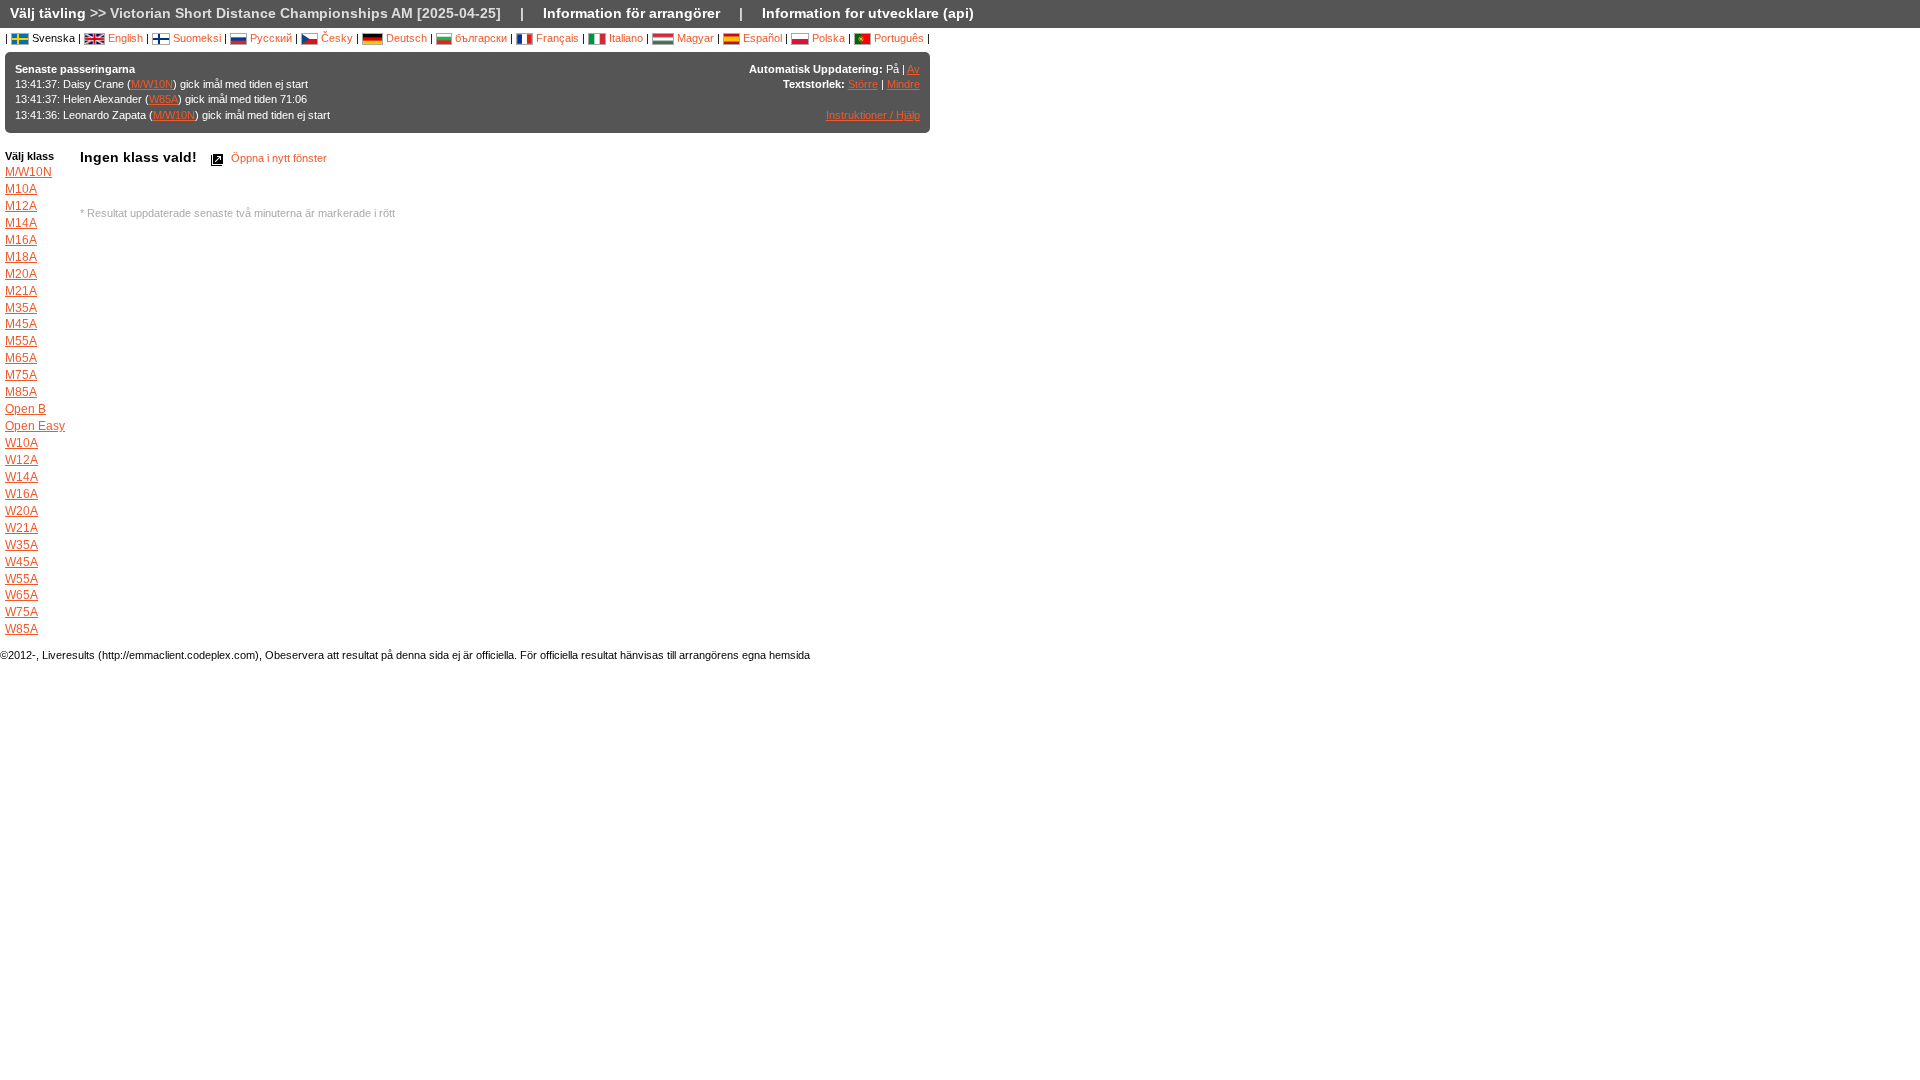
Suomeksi (195, 38)
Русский (269, 38)
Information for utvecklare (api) (868, 13)
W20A (21, 511)
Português (897, 38)
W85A (163, 99)
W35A (21, 545)
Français (556, 38)
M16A (21, 240)
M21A (21, 291)
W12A (21, 460)
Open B (25, 409)
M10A (21, 189)
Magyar (694, 38)
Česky (335, 38)
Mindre (903, 84)
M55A (21, 341)
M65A (21, 358)
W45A (21, 562)
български (479, 38)
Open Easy (35, 426)
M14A (21, 223)
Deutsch (405, 38)
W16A (21, 494)
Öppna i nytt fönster (277, 158)
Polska (827, 38)
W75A (21, 612)
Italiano (624, 38)
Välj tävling (48, 13)
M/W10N (152, 84)
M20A (21, 274)
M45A (21, 324)
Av (913, 69)
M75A (21, 375)
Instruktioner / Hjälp (873, 115)
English (124, 38)
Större (863, 84)
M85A (21, 392)
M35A (21, 308)
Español (761, 38)
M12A (21, 206)
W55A (21, 579)
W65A (21, 595)
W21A (21, 528)
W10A (21, 443)
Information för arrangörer (631, 13)
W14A (21, 477)
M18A (21, 257)
